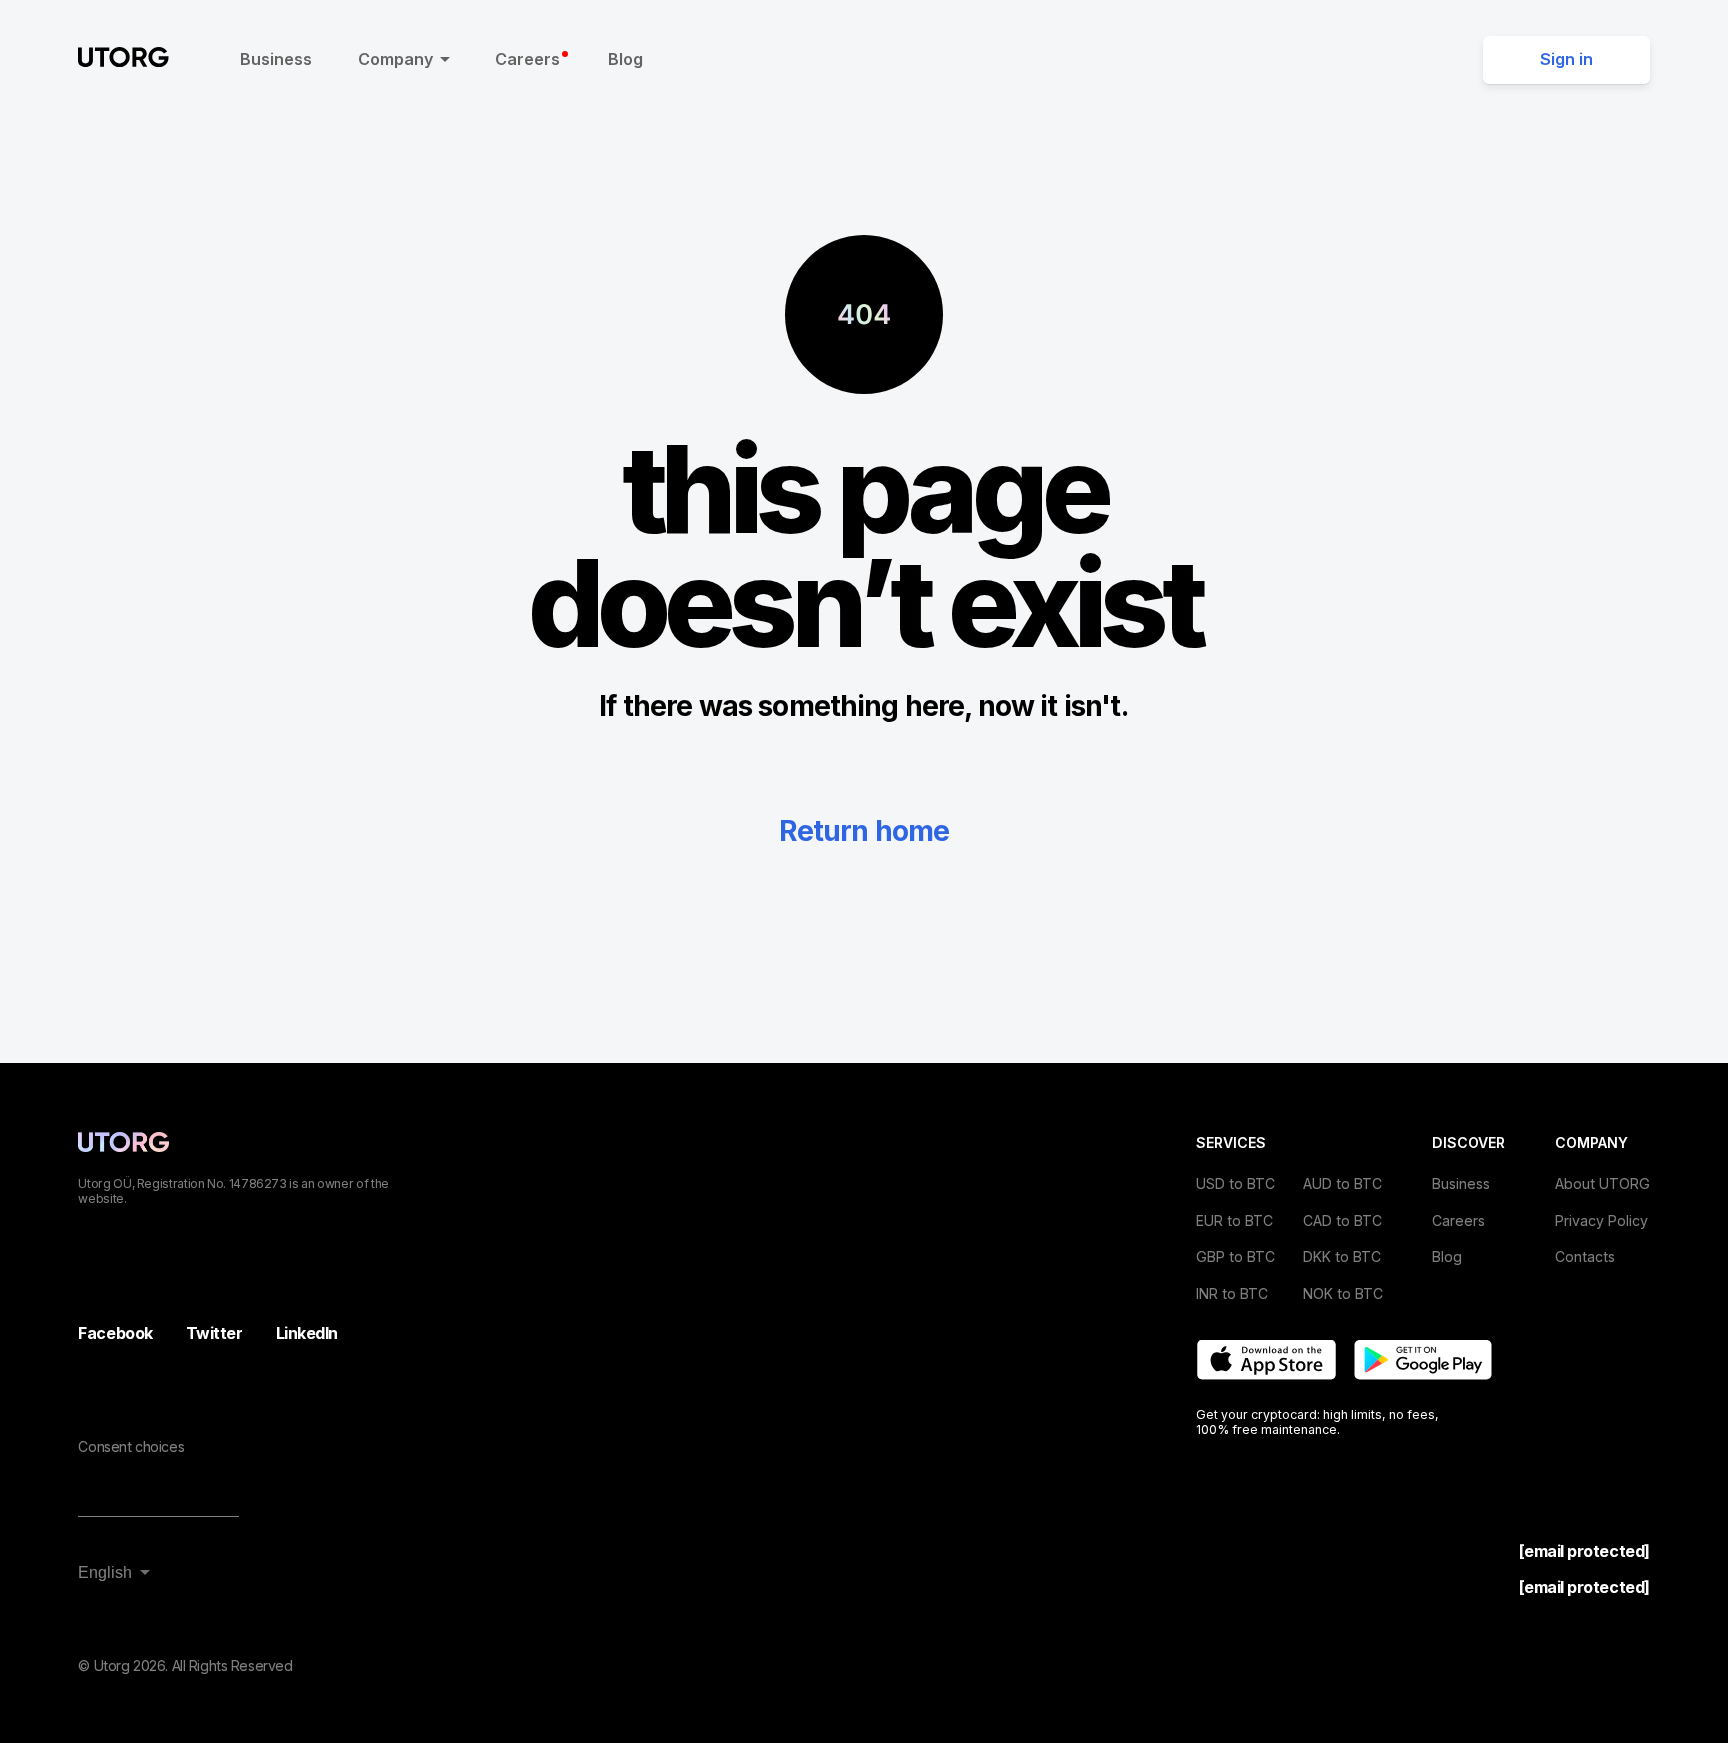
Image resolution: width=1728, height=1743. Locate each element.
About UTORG (1602, 1183)
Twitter (214, 1333)
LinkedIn (307, 1333)
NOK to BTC (1343, 1293)
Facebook (115, 1333)
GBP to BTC (1235, 1256)
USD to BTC (1235, 1183)
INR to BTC (1232, 1293)
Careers (527, 59)
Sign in (1566, 59)
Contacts (1585, 1256)
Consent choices (131, 1446)
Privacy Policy (1601, 1220)
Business (276, 59)
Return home (864, 831)
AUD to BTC (1342, 1183)
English (105, 1572)
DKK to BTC (1342, 1256)
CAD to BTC (1342, 1220)
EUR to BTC (1234, 1220)
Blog (625, 59)
